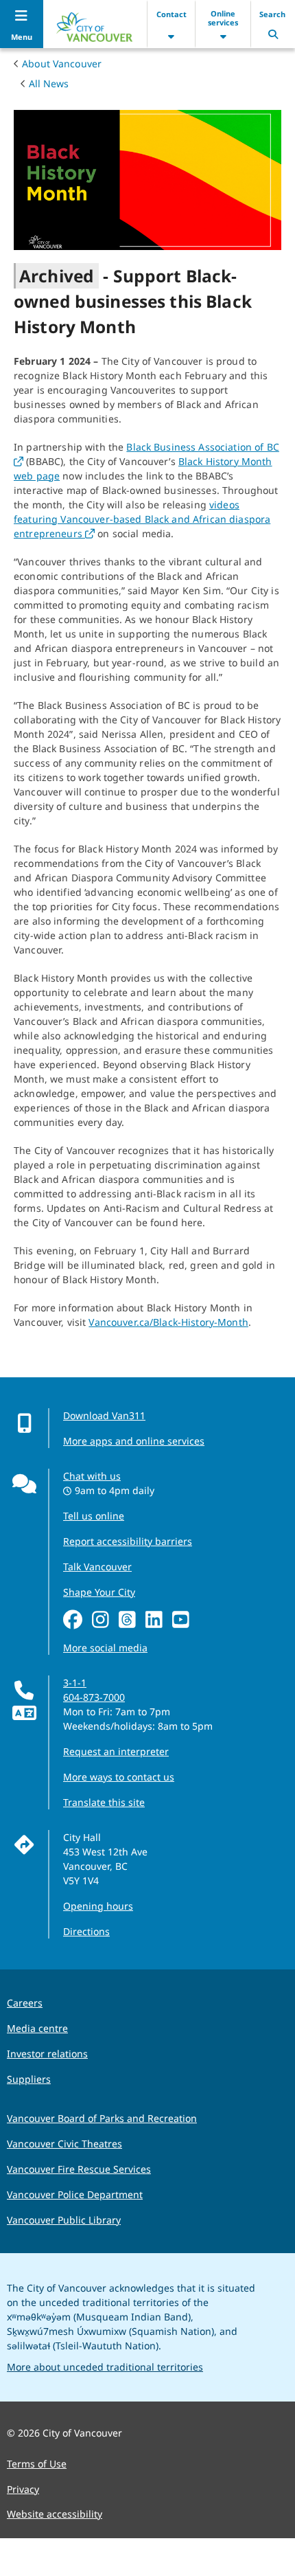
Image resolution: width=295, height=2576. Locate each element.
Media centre (37, 2028)
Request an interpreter (116, 1751)
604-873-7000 (94, 1697)
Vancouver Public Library (64, 2220)
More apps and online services (134, 1441)
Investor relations (47, 2054)
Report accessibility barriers (128, 1541)
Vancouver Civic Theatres (64, 2144)
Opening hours (98, 1906)
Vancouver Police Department (75, 2194)
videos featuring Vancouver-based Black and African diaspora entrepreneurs (142, 519)
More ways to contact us (119, 1777)
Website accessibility (55, 2514)
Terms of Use (37, 2464)
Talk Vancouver (97, 1567)
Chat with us (92, 1476)
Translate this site (104, 1802)
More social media (105, 1648)
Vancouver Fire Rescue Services (79, 2169)
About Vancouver (62, 64)
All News (49, 83)
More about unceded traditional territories (105, 2367)
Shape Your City (99, 1592)
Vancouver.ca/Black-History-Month (168, 1322)
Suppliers (29, 2079)
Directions (86, 1931)
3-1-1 (75, 1683)
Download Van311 (104, 1415)
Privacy (23, 2489)
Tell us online (94, 1516)
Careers (25, 2003)
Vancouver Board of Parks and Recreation (102, 2118)
